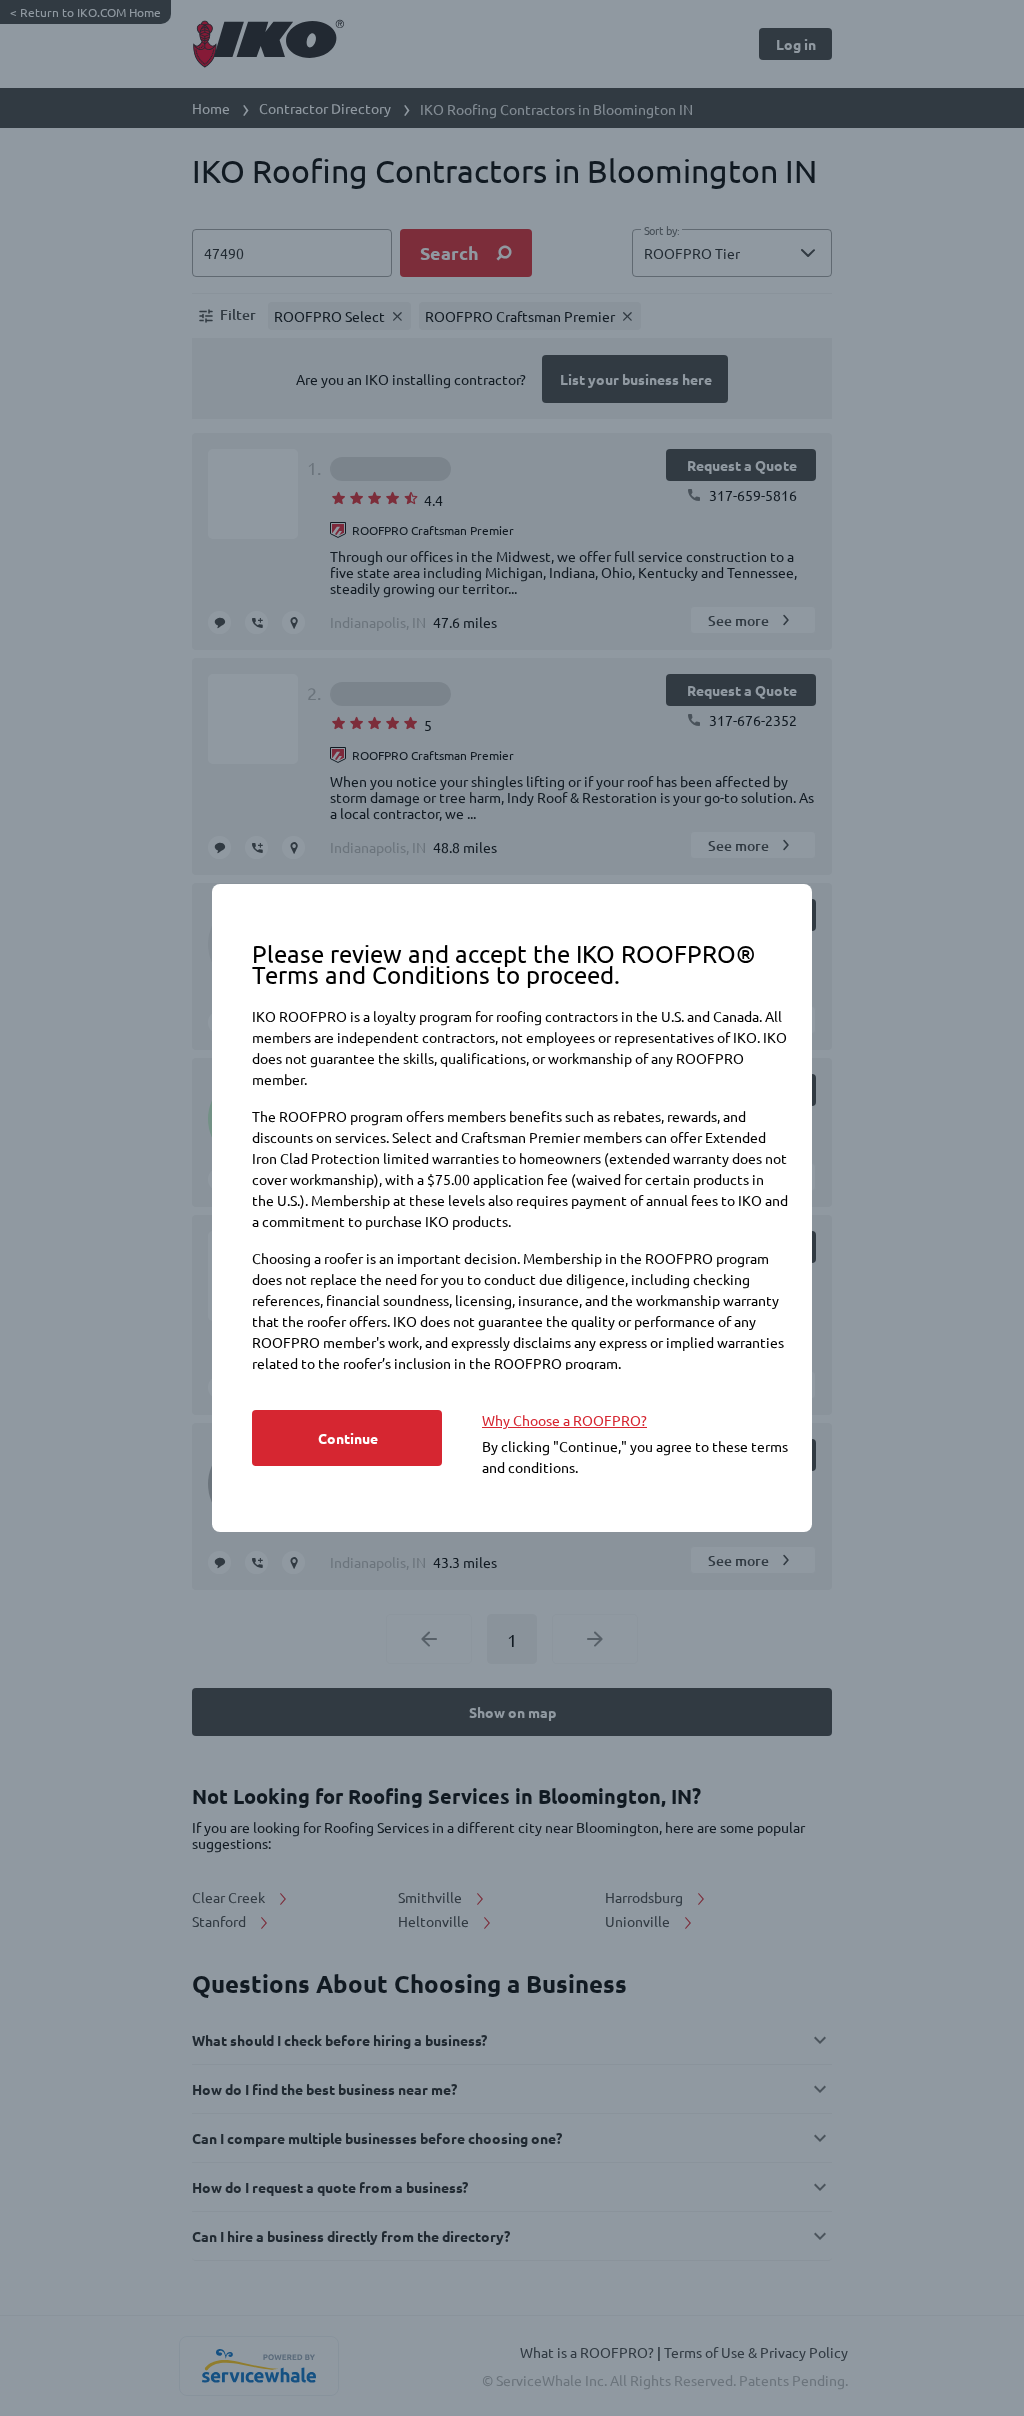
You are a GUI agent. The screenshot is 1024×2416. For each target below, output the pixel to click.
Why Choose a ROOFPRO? (564, 1420)
